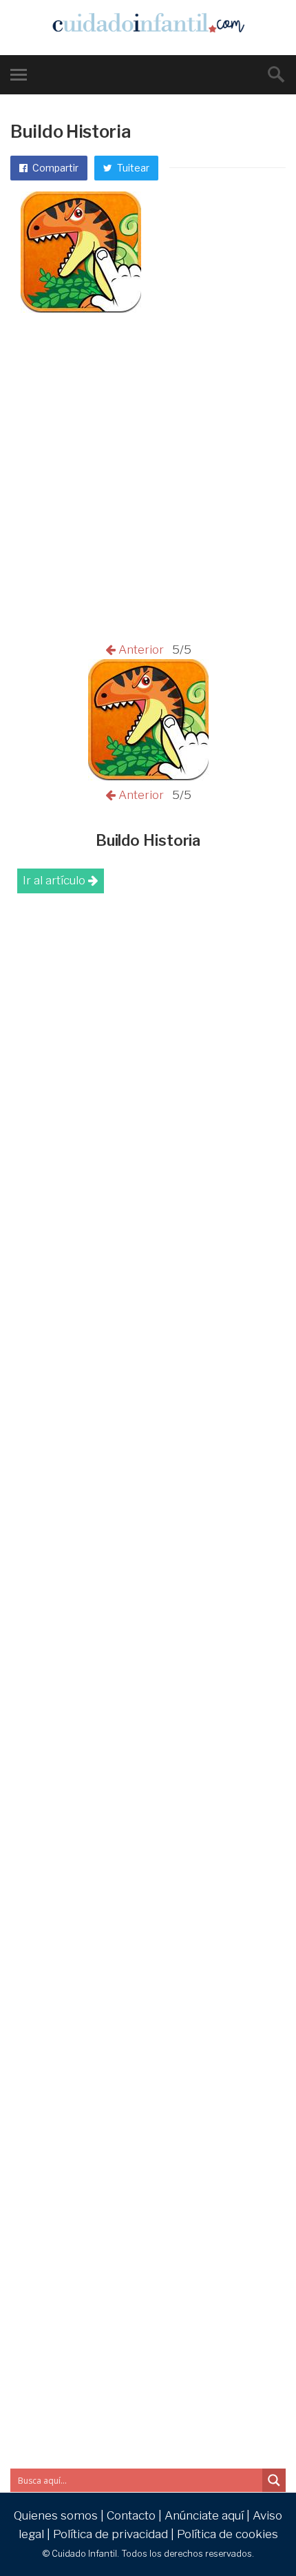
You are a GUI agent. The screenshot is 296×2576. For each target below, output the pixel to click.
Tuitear (132, 168)
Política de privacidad (110, 2534)
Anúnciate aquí (204, 2515)
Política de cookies (228, 2534)
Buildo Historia (148, 840)
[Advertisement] (148, 486)
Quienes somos (56, 2515)
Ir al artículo (55, 880)
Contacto (131, 2515)
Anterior (142, 650)
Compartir (54, 168)
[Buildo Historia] (148, 776)
